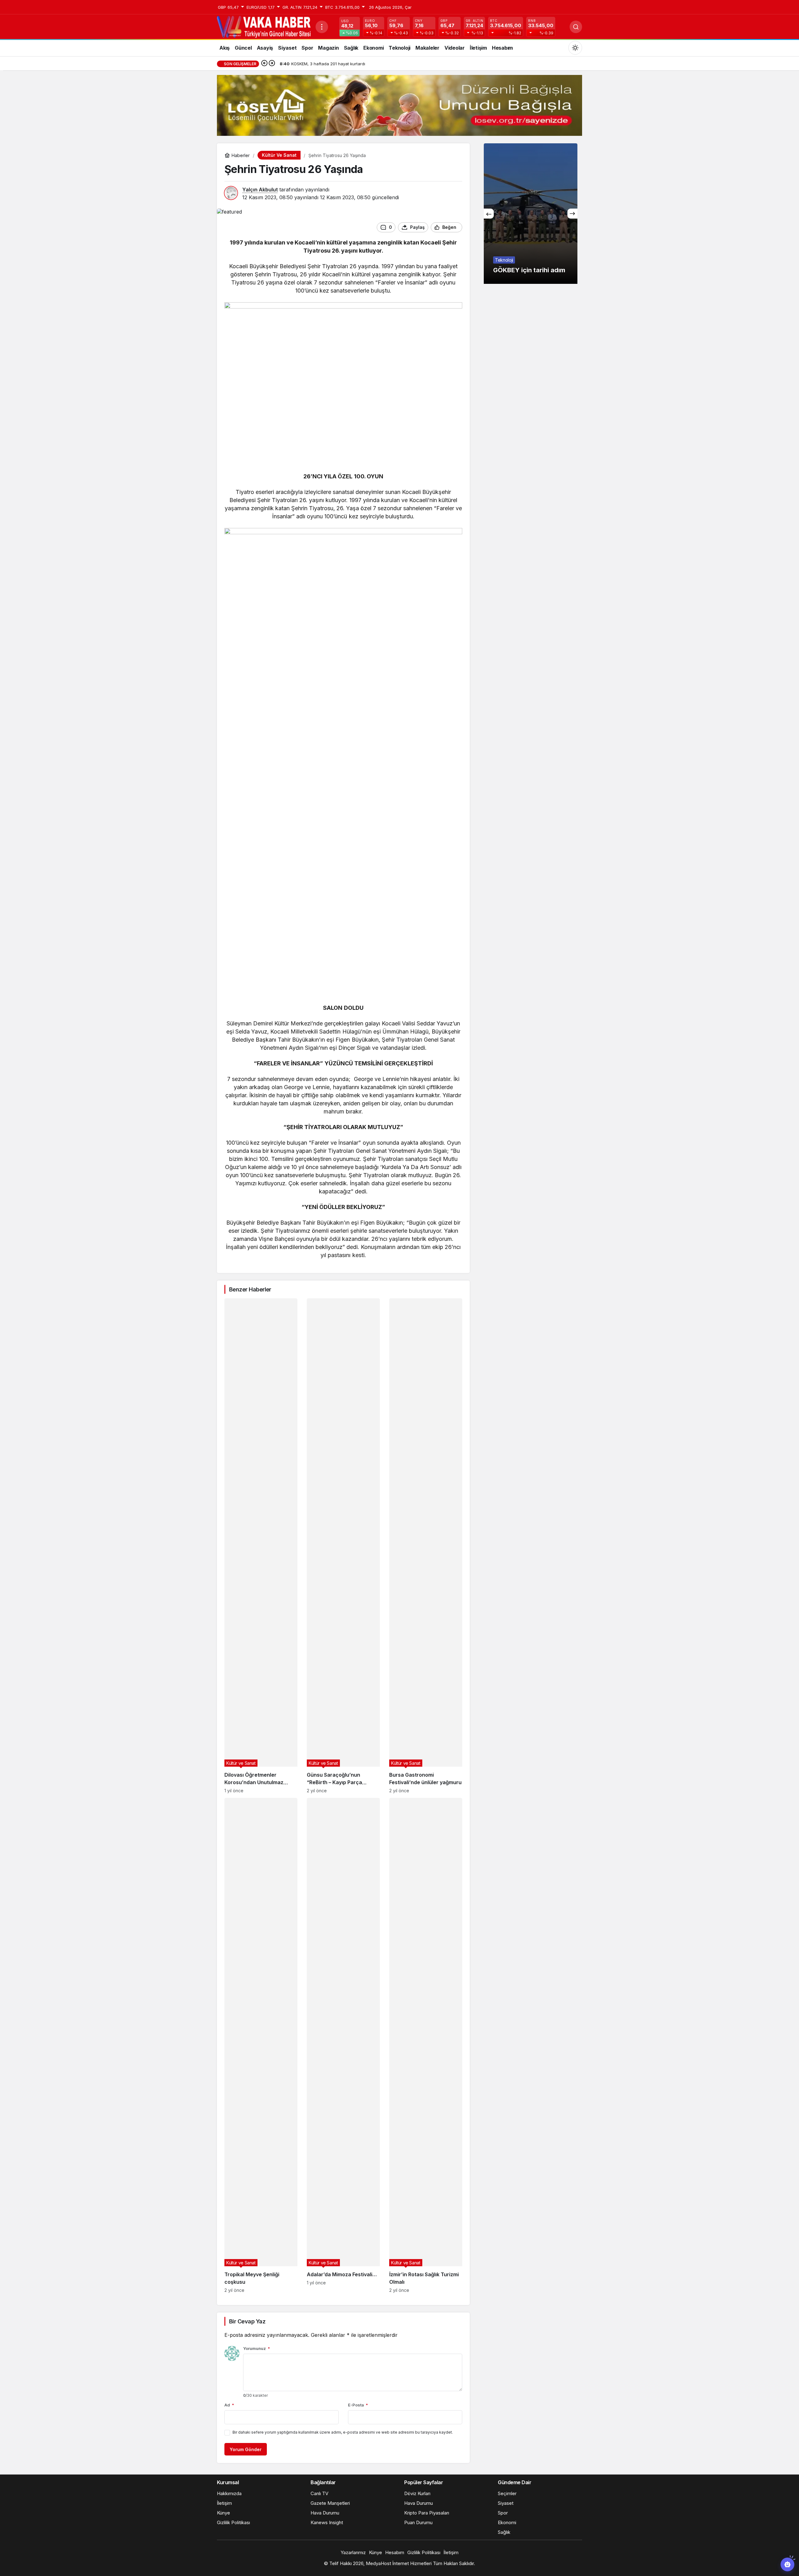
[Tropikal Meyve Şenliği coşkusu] (261, 2045)
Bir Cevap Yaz (247, 2321)
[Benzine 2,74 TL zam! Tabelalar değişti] (531, 214)
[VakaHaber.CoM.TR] (264, 26)
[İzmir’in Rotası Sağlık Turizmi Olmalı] (426, 2045)
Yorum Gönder (246, 2449)
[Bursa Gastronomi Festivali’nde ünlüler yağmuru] (426, 1546)
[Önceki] (264, 64)
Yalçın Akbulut (260, 190)
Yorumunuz (257, 2348)
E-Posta (358, 2405)
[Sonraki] (272, 64)
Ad (229, 2405)
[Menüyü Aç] (322, 27)
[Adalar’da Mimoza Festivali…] (343, 2045)
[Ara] (576, 27)
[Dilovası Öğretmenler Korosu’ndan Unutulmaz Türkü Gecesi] (261, 1546)
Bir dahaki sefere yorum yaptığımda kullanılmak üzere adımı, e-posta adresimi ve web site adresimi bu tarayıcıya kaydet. (343, 2432)
